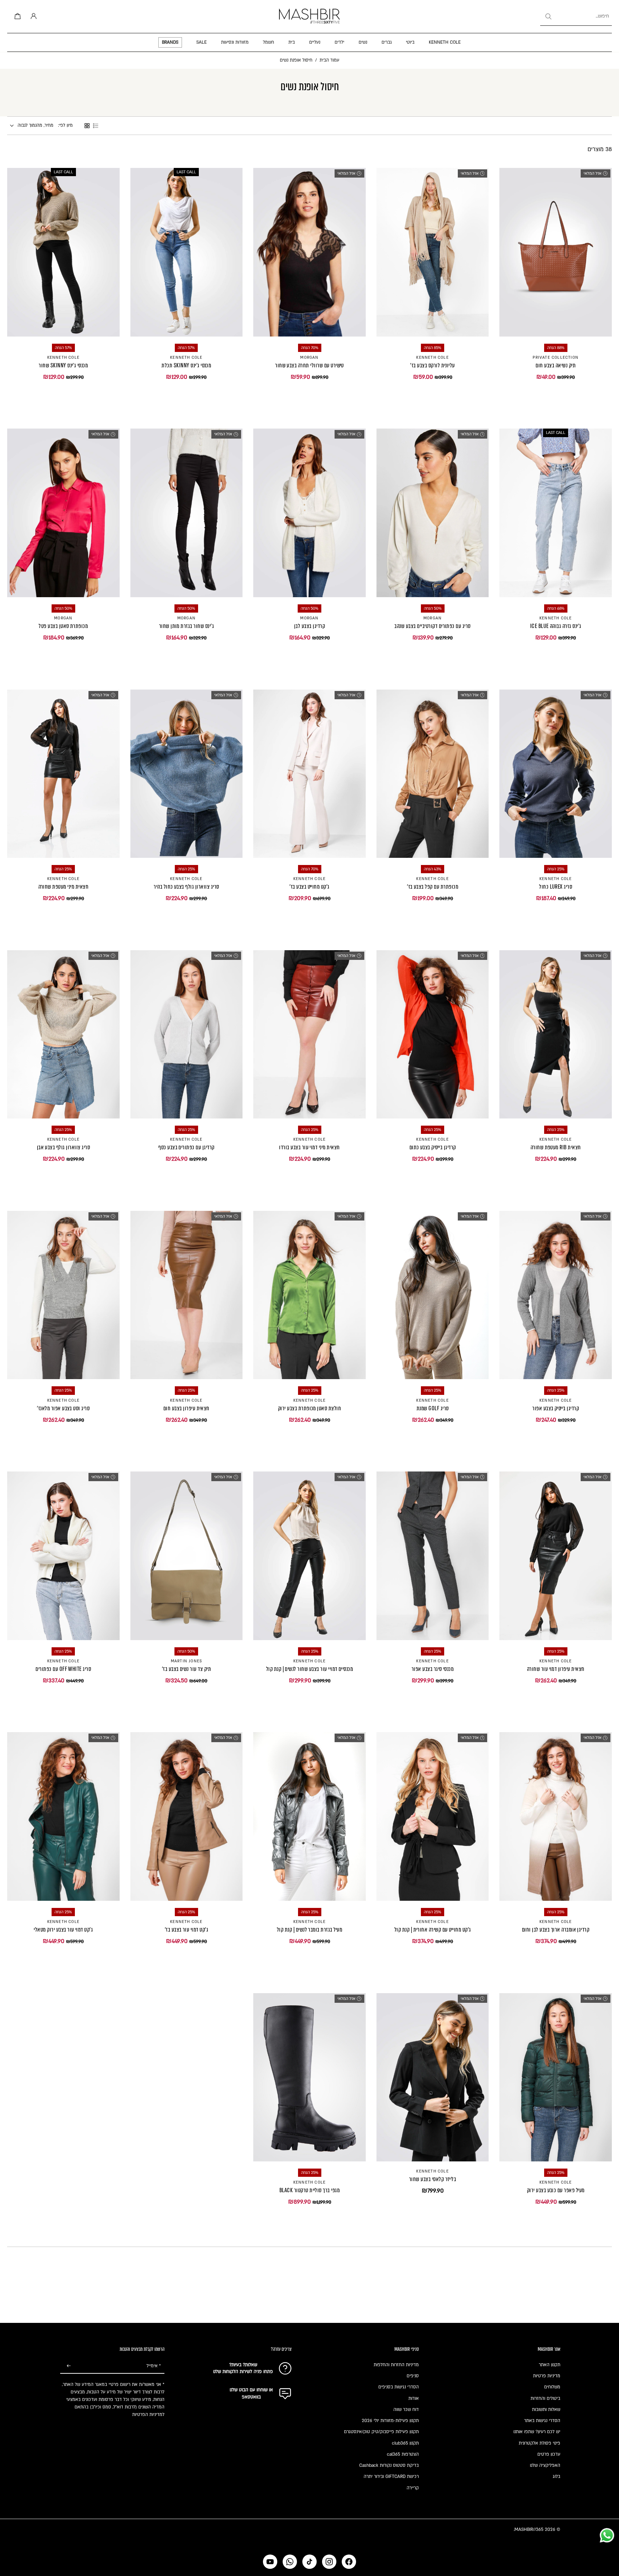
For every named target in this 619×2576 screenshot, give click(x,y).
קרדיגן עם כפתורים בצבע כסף (186, 1147)
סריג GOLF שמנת (433, 1408)
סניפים (413, 2376)
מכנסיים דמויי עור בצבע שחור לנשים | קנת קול (310, 1669)
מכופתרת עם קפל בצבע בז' (433, 887)
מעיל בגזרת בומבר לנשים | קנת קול (309, 1930)
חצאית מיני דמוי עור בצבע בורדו (309, 1147)
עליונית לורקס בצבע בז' (433, 365)
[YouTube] (270, 2562)
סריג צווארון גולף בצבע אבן (63, 1147)
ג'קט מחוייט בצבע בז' (309, 887)
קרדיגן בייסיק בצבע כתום (433, 1147)
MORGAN (309, 358)
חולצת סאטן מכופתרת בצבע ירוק (309, 1408)
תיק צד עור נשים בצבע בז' (187, 1669)
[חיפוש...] (548, 16)
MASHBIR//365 (529, 2529)
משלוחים (552, 2387)
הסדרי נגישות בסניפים (399, 2387)
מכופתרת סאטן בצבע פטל (63, 626)
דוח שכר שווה (406, 2410)
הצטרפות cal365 (403, 2454)
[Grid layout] (87, 126)
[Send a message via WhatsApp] (607, 2535)
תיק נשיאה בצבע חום (556, 365)
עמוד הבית (329, 60)
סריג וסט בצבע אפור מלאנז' (63, 1408)
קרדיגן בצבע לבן (309, 626)
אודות (414, 2398)
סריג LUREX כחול (556, 887)
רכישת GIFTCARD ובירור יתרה (391, 2476)
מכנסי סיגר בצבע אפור (433, 1669)
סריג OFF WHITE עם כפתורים (63, 1669)
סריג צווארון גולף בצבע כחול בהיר (186, 887)
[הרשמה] (69, 2366)
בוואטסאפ (251, 2397)
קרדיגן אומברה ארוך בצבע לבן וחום (556, 1930)
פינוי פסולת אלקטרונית (539, 2443)
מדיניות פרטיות (547, 2376)
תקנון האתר (550, 2365)
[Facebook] (349, 2562)
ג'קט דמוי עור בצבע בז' (187, 1930)
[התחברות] (32, 16)
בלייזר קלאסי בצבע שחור (433, 2179)
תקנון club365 (405, 2443)
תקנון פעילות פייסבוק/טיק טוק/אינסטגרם (381, 2432)
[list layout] (96, 126)
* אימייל (154, 2366)
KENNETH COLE (432, 358)
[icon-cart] (16, 16)
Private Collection (556, 358)
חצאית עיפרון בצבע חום (186, 1408)
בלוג (556, 2476)
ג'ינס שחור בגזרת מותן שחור (186, 626)
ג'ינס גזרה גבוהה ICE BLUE (556, 626)
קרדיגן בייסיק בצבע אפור (556, 1408)
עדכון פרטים (549, 2454)
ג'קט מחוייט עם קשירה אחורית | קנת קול (433, 1930)
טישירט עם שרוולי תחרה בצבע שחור (309, 365)
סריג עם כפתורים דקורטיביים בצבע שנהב (432, 626)
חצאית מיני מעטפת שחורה (64, 887)
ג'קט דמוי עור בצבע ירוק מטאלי (63, 1930)
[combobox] (576, 16)
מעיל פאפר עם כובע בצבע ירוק (556, 2190)
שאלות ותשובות (546, 2410)
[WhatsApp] (290, 2562)
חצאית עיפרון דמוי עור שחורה (556, 1669)
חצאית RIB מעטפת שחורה (556, 1147)
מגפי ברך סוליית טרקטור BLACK (309, 2190)
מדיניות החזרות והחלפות (396, 2365)
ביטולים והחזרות (545, 2398)
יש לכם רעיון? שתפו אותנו (537, 2432)
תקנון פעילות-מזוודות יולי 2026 (390, 2421)
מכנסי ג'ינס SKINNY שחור (63, 365)
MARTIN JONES (186, 1661)
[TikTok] (309, 2562)
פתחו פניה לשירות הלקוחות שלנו (243, 2372)
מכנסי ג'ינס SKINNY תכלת (186, 365)
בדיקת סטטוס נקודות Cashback (389, 2465)
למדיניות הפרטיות (148, 2415)
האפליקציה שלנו (545, 2465)
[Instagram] (329, 2562)
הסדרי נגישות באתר (542, 2421)
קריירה (413, 2488)
